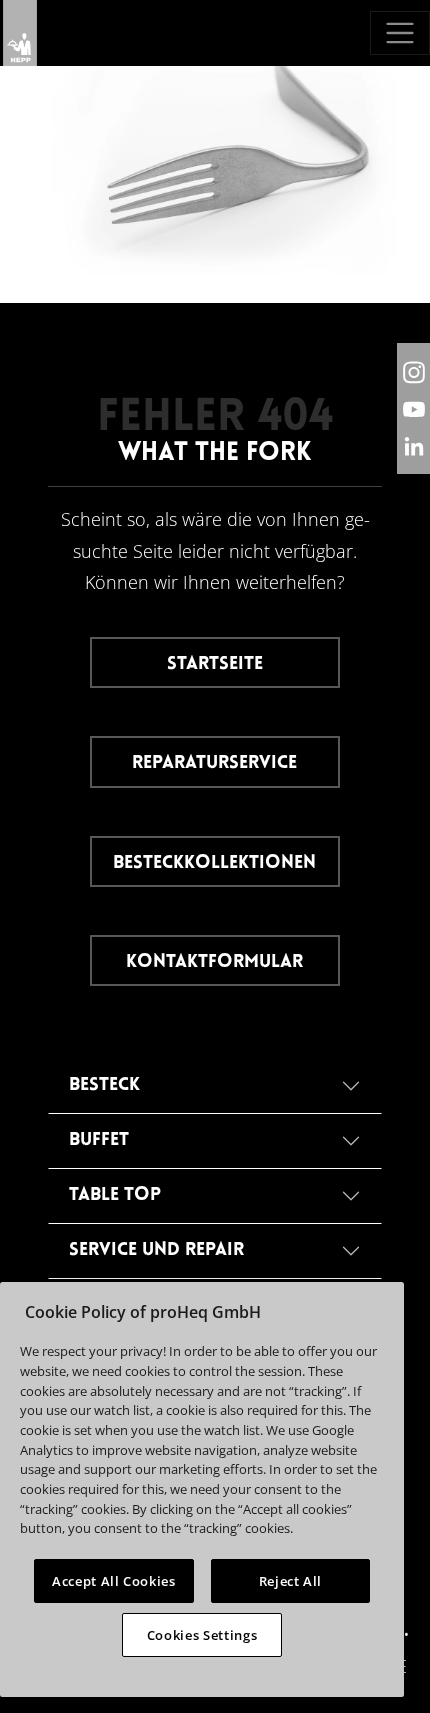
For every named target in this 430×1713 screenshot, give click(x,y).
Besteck (104, 1085)
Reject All (291, 1581)
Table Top (115, 1195)
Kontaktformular (214, 962)
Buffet (99, 1140)
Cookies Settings (202, 1635)
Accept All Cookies (114, 1581)
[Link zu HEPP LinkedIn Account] (413, 445)
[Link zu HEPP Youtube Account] (413, 408)
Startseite (215, 664)
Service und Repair (156, 1250)
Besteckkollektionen (214, 863)
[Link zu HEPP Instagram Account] (413, 371)
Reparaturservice (214, 763)
